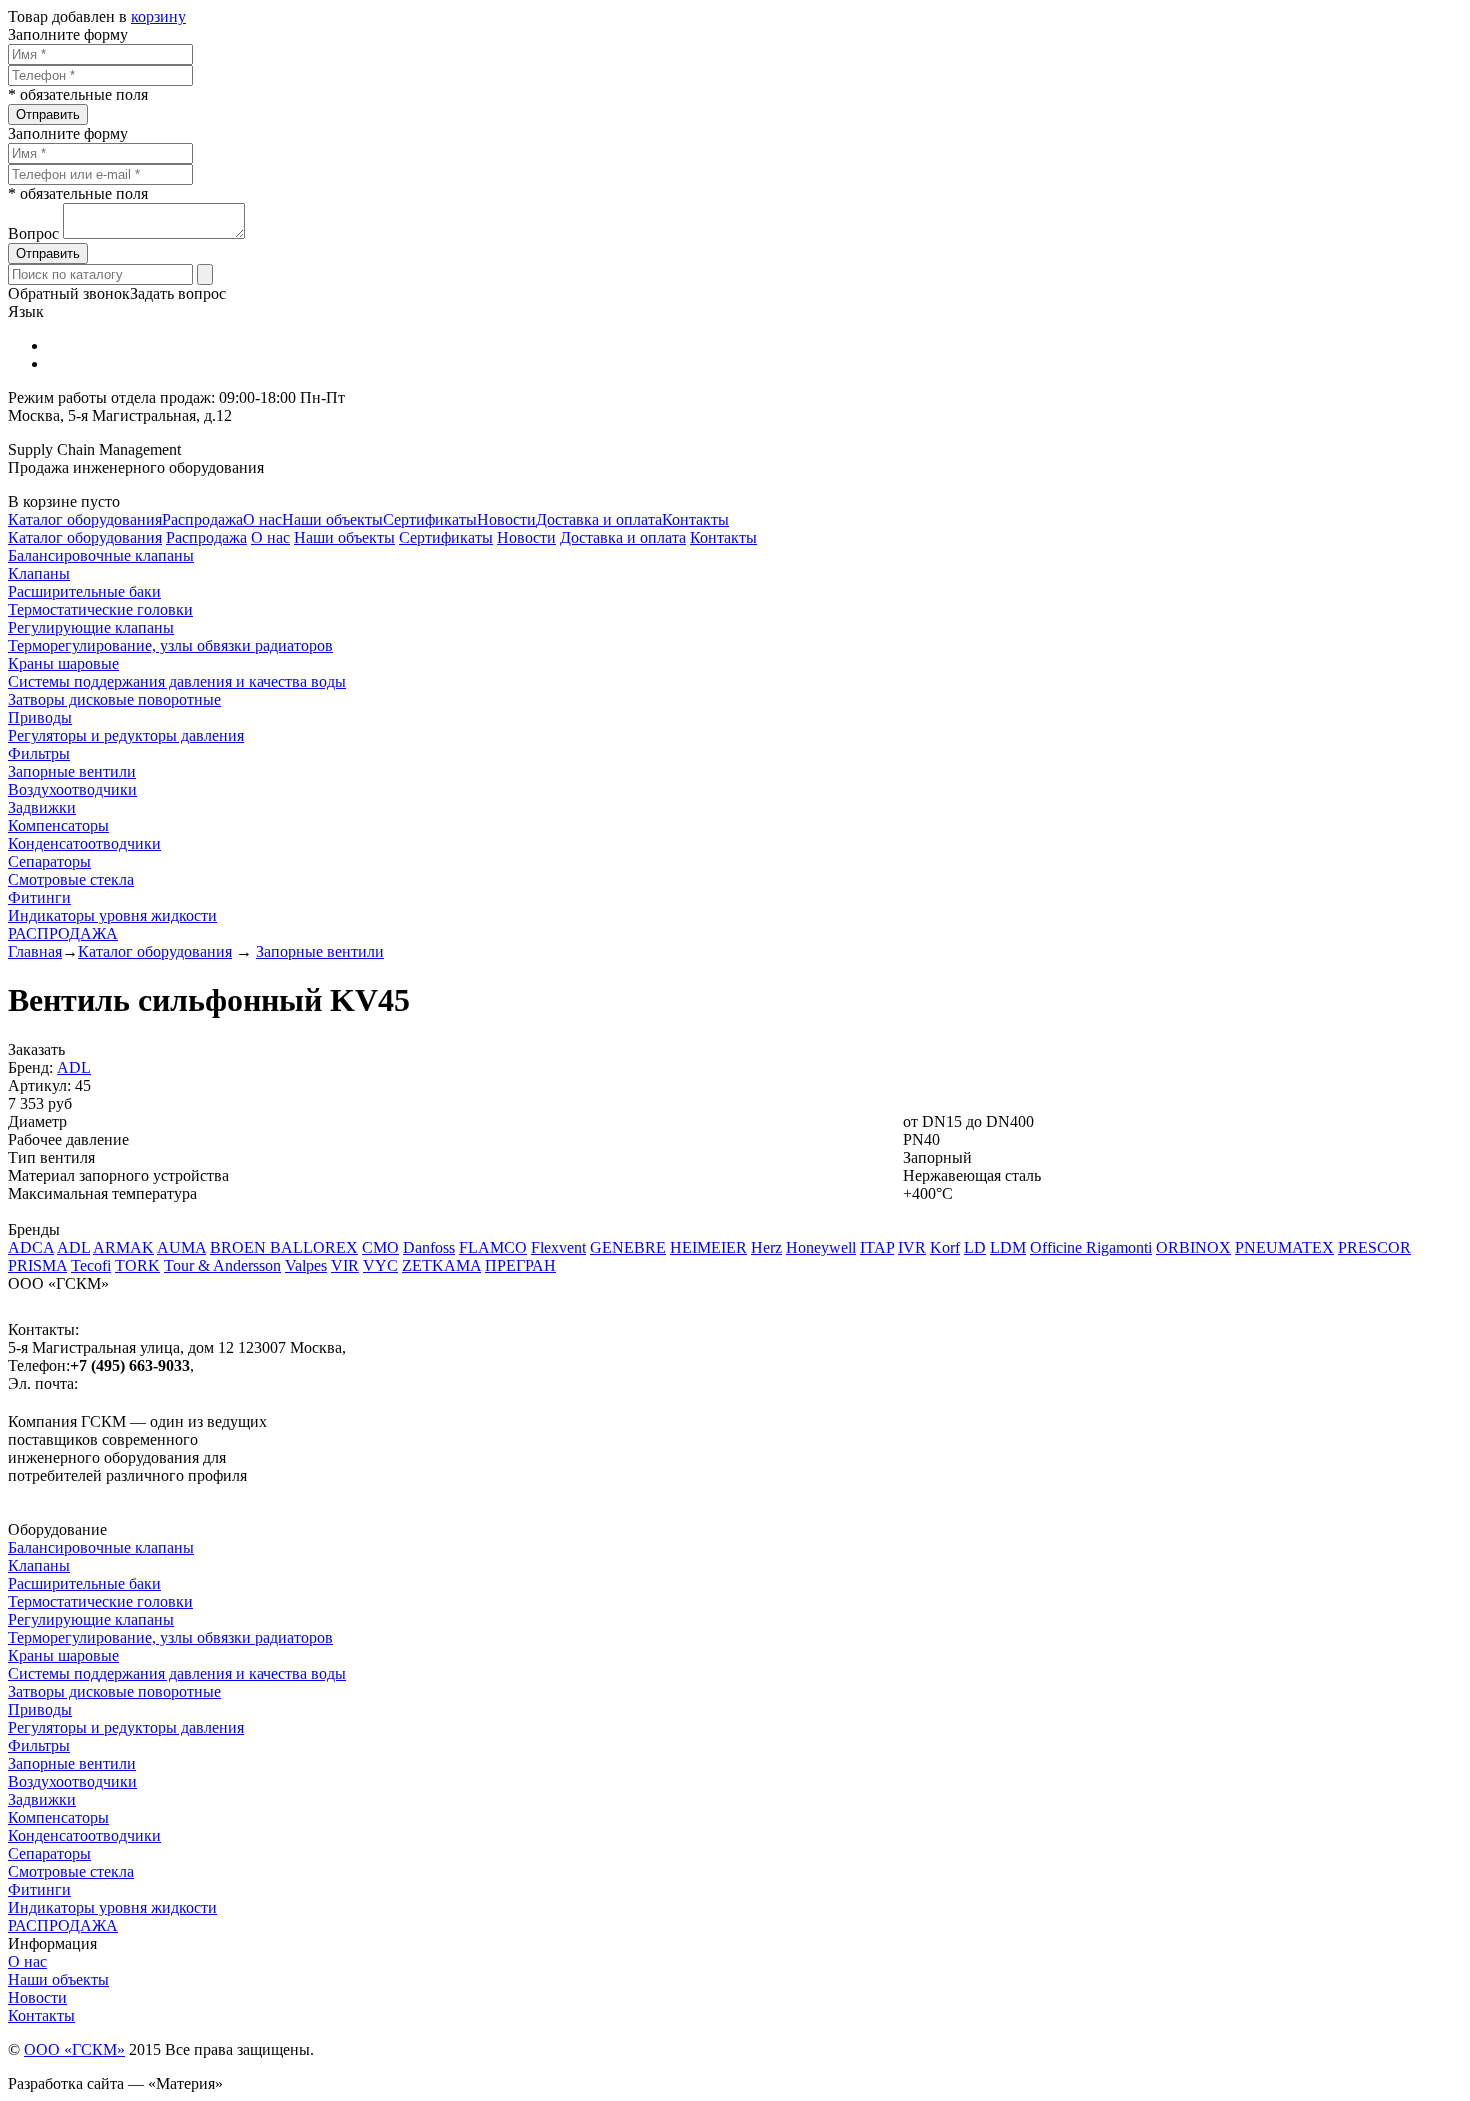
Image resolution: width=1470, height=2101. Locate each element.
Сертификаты (430, 519)
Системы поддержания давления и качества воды (177, 681)
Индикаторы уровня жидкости (112, 915)
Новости (506, 519)
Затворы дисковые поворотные (114, 699)
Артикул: (39, 1085)
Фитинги (39, 897)
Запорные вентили (72, 771)
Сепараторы (49, 861)
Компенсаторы (58, 825)
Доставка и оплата (599, 519)
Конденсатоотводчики (84, 843)
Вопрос (33, 233)
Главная (35, 951)
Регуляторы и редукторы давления (126, 735)
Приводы (40, 717)
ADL (74, 1067)
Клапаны (39, 573)
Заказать (36, 1049)
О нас (262, 519)
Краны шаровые (63, 663)
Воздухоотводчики (72, 789)
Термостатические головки (100, 609)
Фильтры (39, 753)
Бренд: (30, 1067)
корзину (158, 16)
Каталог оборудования (85, 519)
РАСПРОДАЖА (63, 933)
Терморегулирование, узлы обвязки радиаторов (170, 645)
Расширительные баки (84, 591)
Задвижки (42, 807)
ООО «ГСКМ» (74, 2049)
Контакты (695, 519)
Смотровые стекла (71, 879)
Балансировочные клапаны (101, 555)
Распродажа (202, 519)
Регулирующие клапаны (91, 627)
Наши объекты (332, 519)
